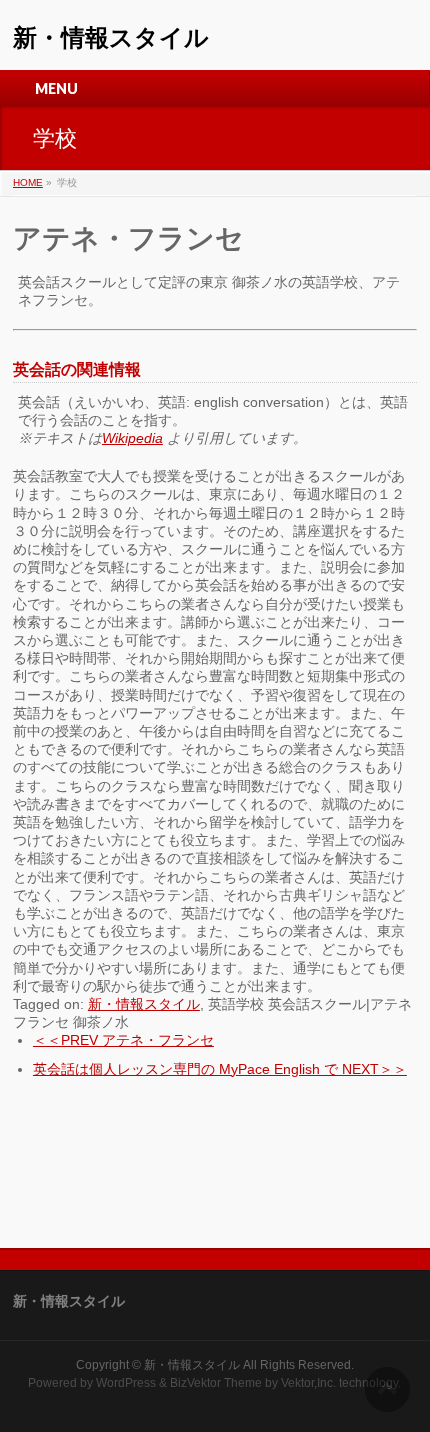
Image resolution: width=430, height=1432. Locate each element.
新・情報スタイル (111, 37)
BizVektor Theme (216, 1383)
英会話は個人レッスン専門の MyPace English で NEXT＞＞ (220, 1069)
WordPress (126, 1383)
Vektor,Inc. (308, 1383)
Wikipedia (132, 438)
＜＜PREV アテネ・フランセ (123, 1040)
